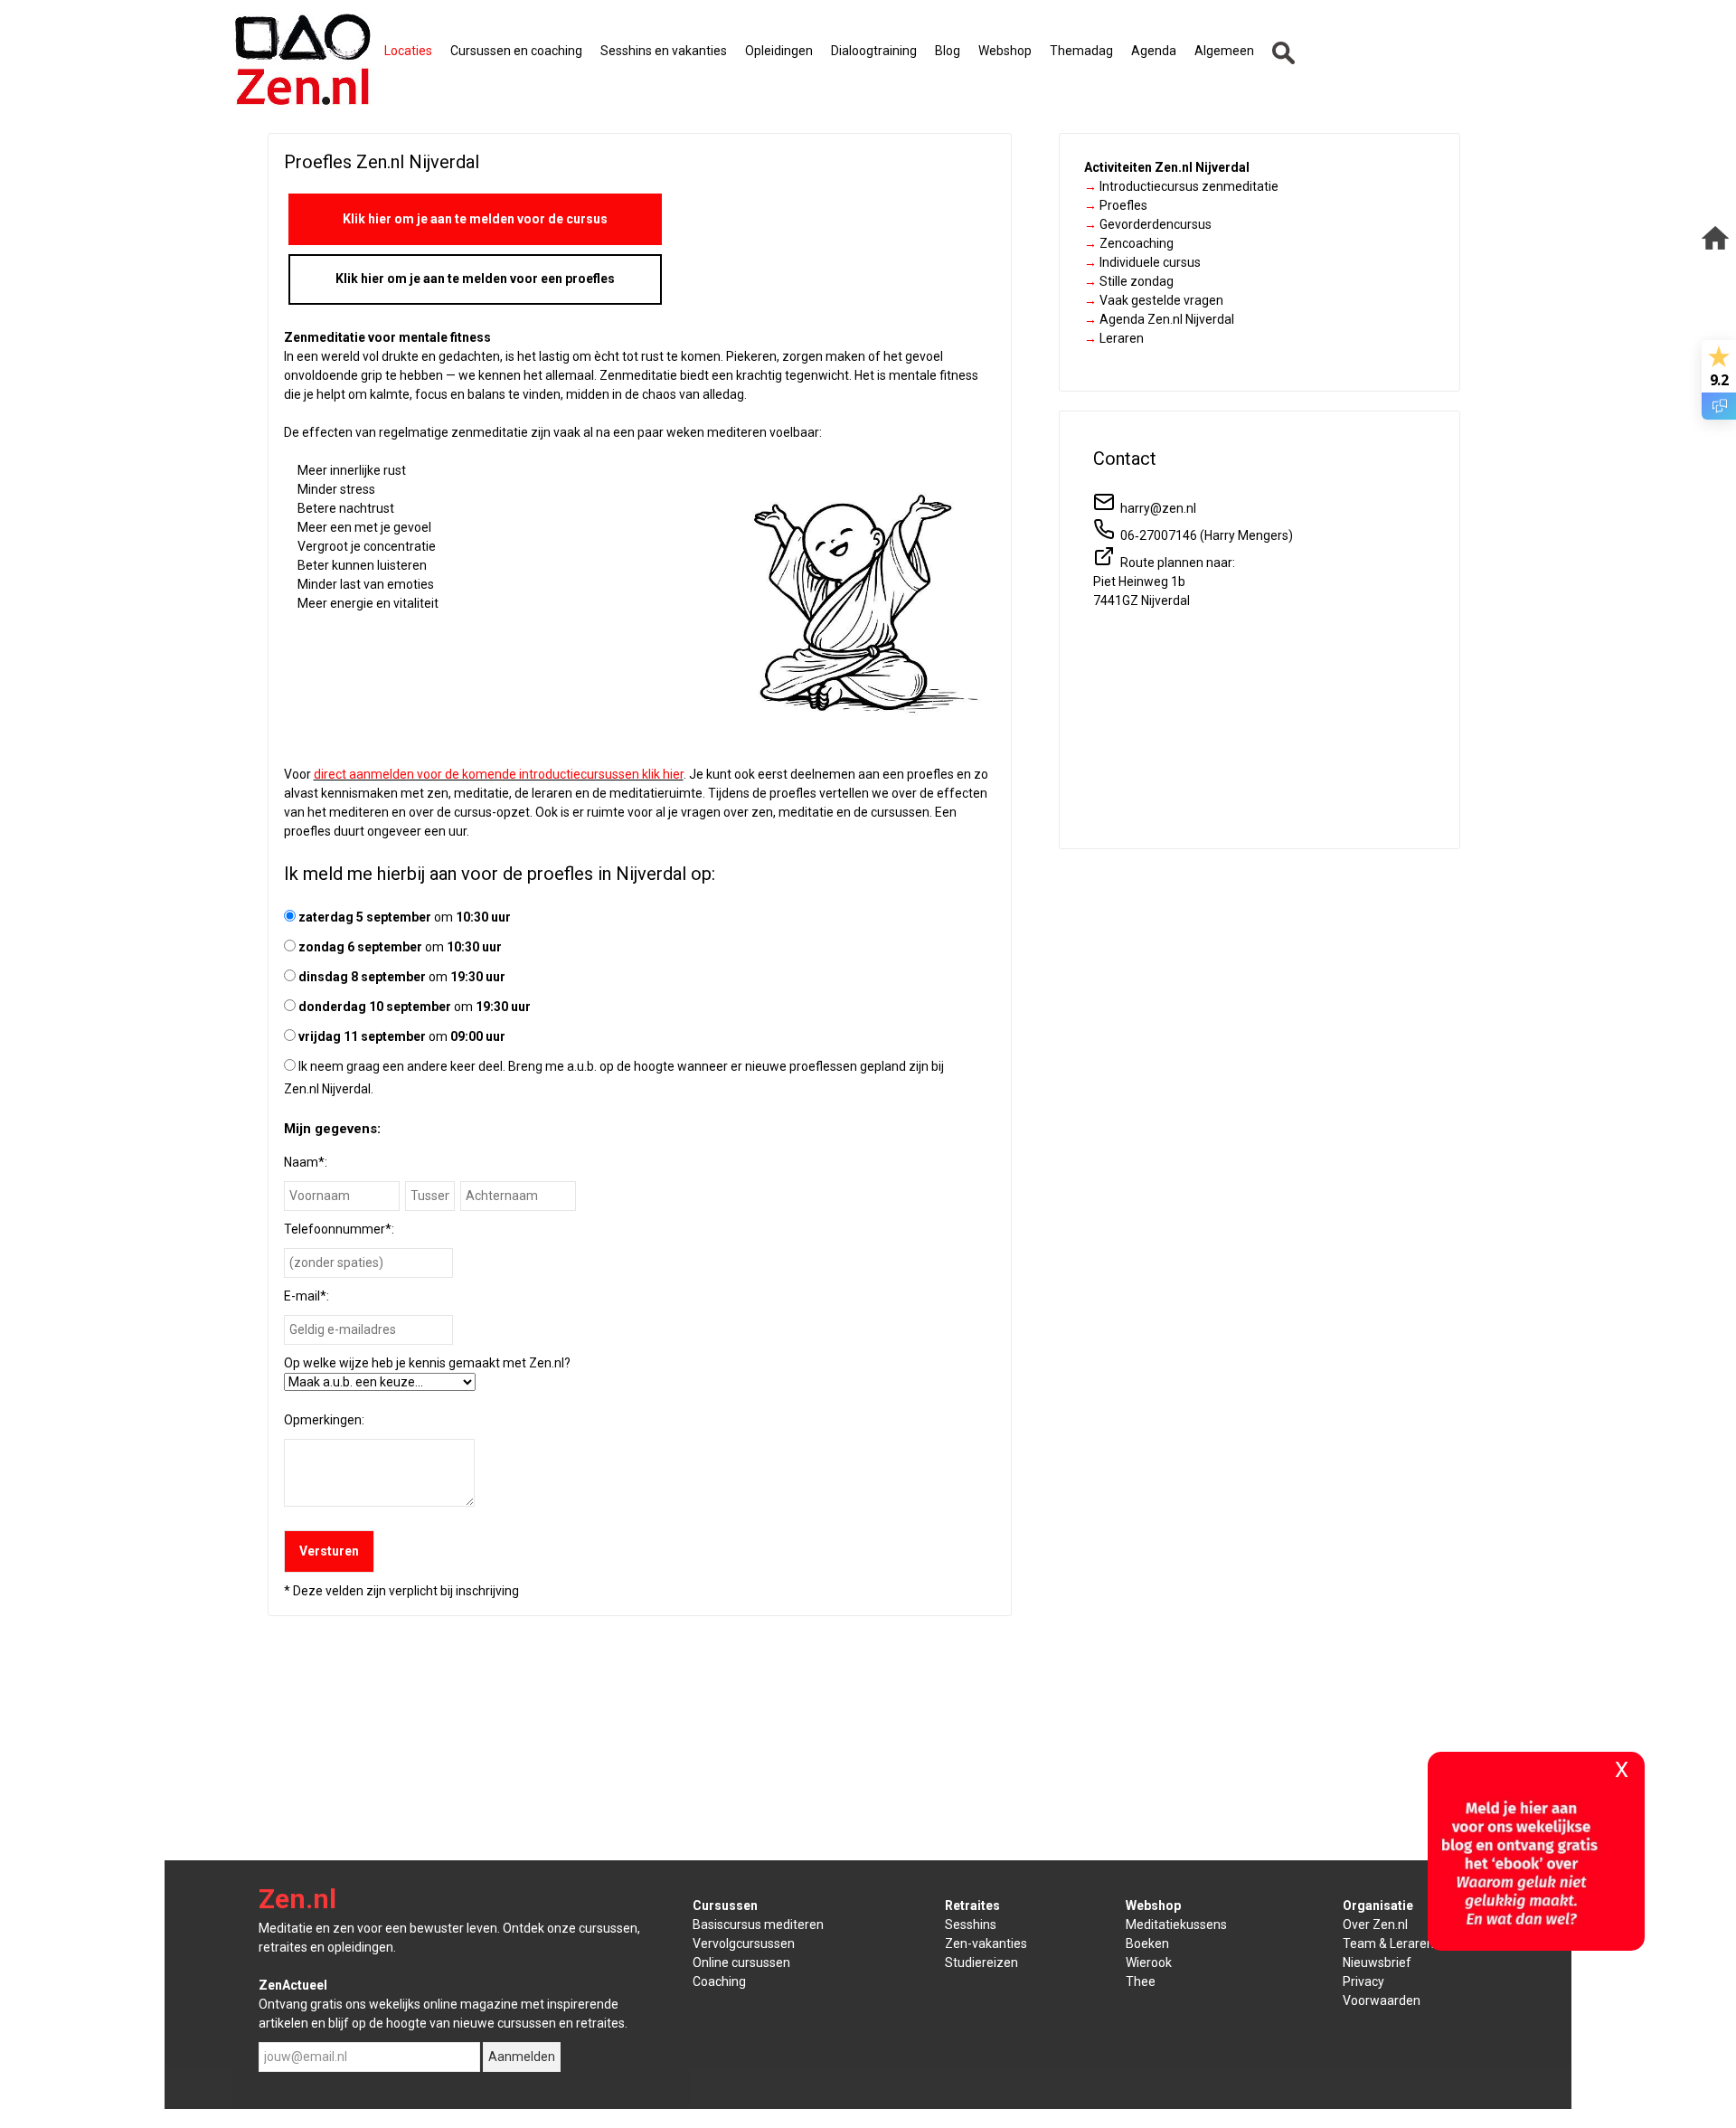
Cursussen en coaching (516, 51)
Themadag (1081, 51)
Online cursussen (741, 1962)
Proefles (1116, 205)
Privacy (1363, 1981)
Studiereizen (981, 1962)
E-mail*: (307, 1296)
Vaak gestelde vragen (1154, 300)
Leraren (1114, 338)
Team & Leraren (1388, 1944)
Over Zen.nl (1375, 1925)
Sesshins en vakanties (664, 51)
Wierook (1149, 1962)
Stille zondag (1129, 281)
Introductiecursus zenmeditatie (1181, 186)
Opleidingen (779, 51)
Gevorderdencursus (1148, 224)
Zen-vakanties (986, 1944)
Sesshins (971, 1925)
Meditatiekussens (1176, 1925)
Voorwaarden (1382, 2000)
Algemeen (1224, 51)
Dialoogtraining (874, 51)
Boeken (1147, 1944)
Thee (1141, 1981)
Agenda (1154, 51)
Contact (1125, 459)
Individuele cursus (1142, 262)
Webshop (1005, 51)
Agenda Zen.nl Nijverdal (1159, 319)
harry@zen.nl (1156, 508)
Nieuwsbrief (1377, 1962)
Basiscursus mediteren (758, 1925)
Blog (948, 51)
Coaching (719, 1981)
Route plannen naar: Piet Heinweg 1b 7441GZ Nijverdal (1164, 582)
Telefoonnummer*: (339, 1229)
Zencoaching (1129, 243)
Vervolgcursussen (744, 1944)
